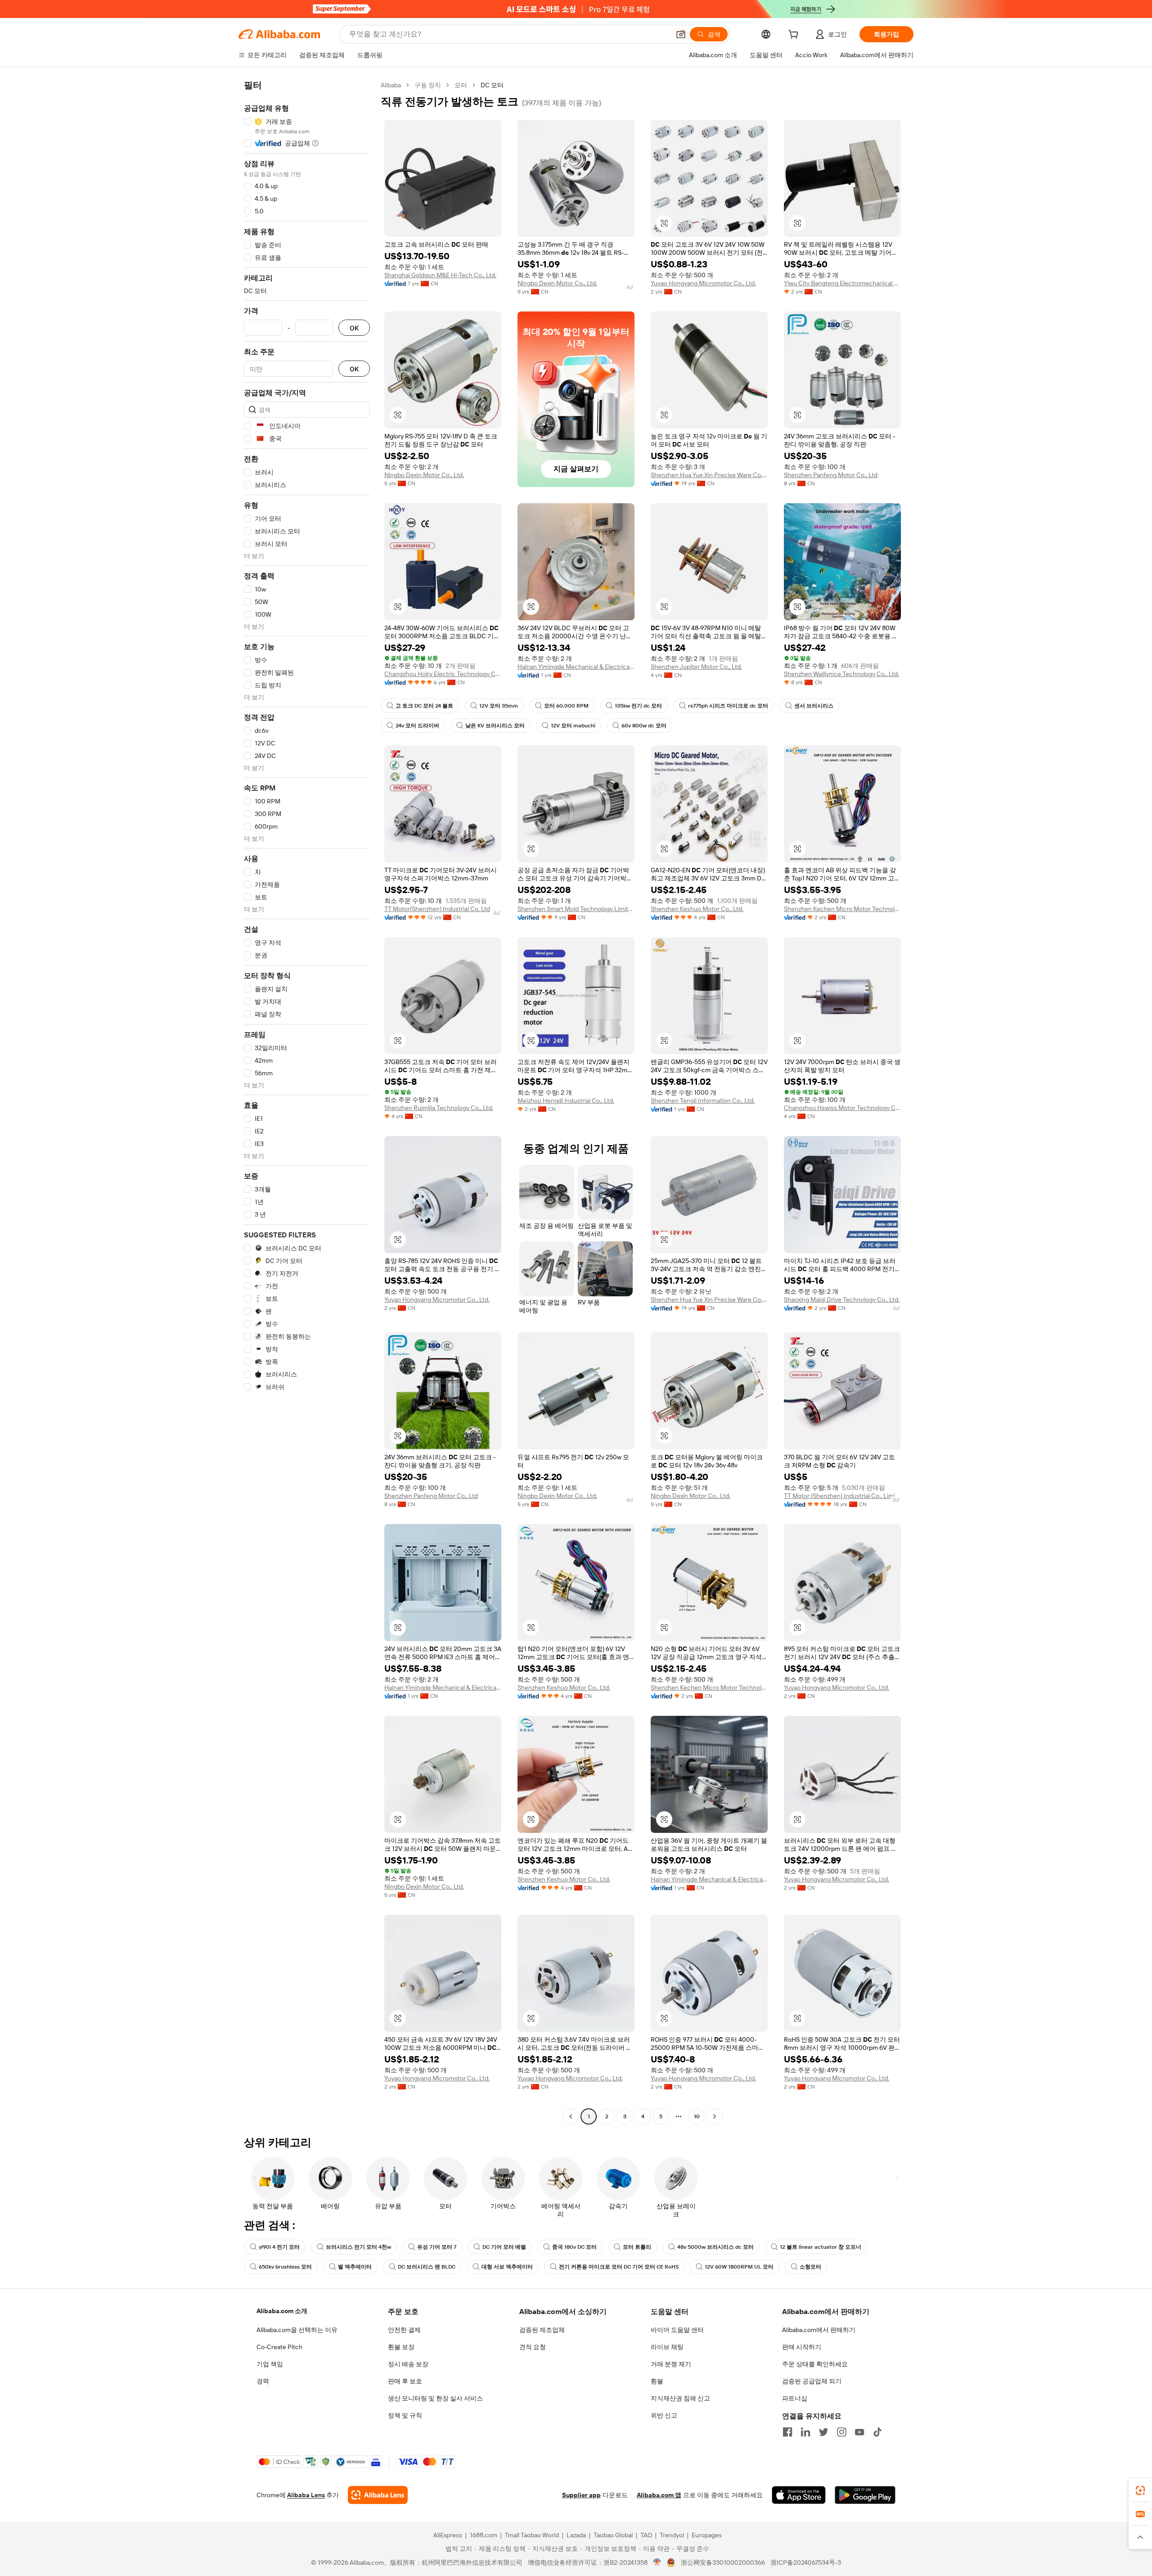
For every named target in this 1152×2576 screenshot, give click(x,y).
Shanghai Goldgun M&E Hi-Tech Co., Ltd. (440, 275)
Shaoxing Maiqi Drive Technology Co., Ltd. (842, 1299)
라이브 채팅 (667, 2347)
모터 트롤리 (637, 2247)
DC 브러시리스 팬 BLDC (427, 2267)
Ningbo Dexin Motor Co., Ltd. (557, 283)
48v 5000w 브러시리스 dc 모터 (715, 2247)
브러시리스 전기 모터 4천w (358, 2247)
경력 (263, 2381)
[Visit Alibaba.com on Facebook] (787, 2432)
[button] (681, 34)
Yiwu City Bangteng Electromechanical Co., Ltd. (842, 283)
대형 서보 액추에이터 (507, 2267)
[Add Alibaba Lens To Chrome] (378, 2495)
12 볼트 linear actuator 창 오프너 (821, 2247)
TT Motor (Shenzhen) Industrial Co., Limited (842, 1496)
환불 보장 (401, 2347)
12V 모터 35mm (499, 706)
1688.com (484, 2535)
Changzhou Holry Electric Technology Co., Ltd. (443, 674)
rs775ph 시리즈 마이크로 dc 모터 (728, 706)
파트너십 (795, 2398)
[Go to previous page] (571, 2116)
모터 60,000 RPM (566, 706)
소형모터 (810, 2267)
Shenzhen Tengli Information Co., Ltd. (703, 1101)
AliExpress (448, 2535)
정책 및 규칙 (405, 2415)
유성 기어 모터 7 (437, 2247)
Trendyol (672, 2535)
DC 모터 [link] (492, 85)
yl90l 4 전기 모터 (279, 2247)
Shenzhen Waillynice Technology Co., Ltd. (841, 674)
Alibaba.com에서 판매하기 (819, 2330)
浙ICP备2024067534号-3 (806, 2562)
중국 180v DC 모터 (574, 2247)
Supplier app (581, 2495)
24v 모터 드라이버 (417, 726)
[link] (1140, 2490)
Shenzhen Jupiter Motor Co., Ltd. (696, 667)
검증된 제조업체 (542, 2330)
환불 (657, 2381)
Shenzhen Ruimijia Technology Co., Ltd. (439, 1108)
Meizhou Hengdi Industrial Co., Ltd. (566, 1101)
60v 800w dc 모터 (644, 726)
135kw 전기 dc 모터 (638, 706)
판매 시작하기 (802, 2347)
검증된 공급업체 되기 (812, 2381)
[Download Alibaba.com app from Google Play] (865, 2495)
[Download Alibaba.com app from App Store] (799, 2495)
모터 (461, 85)
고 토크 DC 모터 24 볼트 (424, 706)
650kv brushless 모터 (285, 2267)
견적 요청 (533, 2347)
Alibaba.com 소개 (282, 2311)
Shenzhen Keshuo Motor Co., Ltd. (697, 909)
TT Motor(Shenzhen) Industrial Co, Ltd (437, 909)
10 (697, 2116)
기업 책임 (270, 2364)
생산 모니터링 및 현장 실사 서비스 (435, 2398)
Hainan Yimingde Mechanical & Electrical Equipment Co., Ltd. (576, 667)
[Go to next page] (715, 2116)
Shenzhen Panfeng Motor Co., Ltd (831, 475)
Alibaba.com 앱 (659, 2495)
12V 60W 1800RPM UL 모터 (739, 2267)
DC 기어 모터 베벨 (504, 2247)
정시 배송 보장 (408, 2364)
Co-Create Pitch (279, 2347)
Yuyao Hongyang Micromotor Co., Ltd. (703, 283)
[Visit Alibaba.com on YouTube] (859, 2432)
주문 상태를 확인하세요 (815, 2364)
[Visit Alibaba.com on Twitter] (823, 2432)
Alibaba (391, 85)
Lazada (576, 2535)
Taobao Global (613, 2535)
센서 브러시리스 (814, 706)
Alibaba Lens (306, 2495)
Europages (707, 2535)
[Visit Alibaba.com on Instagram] (841, 2432)
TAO (646, 2535)
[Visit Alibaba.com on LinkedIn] (805, 2432)
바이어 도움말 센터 (677, 2330)
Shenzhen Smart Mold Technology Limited (576, 909)
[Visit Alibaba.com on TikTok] (877, 2432)
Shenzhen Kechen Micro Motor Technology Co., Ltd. (842, 909)
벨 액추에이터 (355, 2267)
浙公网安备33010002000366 (723, 2562)
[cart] (795, 36)
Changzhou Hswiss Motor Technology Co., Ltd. (842, 1108)
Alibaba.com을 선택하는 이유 (297, 2330)
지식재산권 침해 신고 (680, 2398)
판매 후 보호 (405, 2381)
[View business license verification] (657, 2562)
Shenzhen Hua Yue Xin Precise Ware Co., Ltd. (709, 475)
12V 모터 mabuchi (573, 726)
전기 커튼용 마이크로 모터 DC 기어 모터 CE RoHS (619, 2267)
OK (354, 328)
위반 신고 (664, 2415)
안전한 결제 (404, 2330)
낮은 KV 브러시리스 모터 (495, 726)
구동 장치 (428, 85)
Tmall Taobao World (532, 2535)
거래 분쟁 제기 (671, 2364)
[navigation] (307, 1102)
